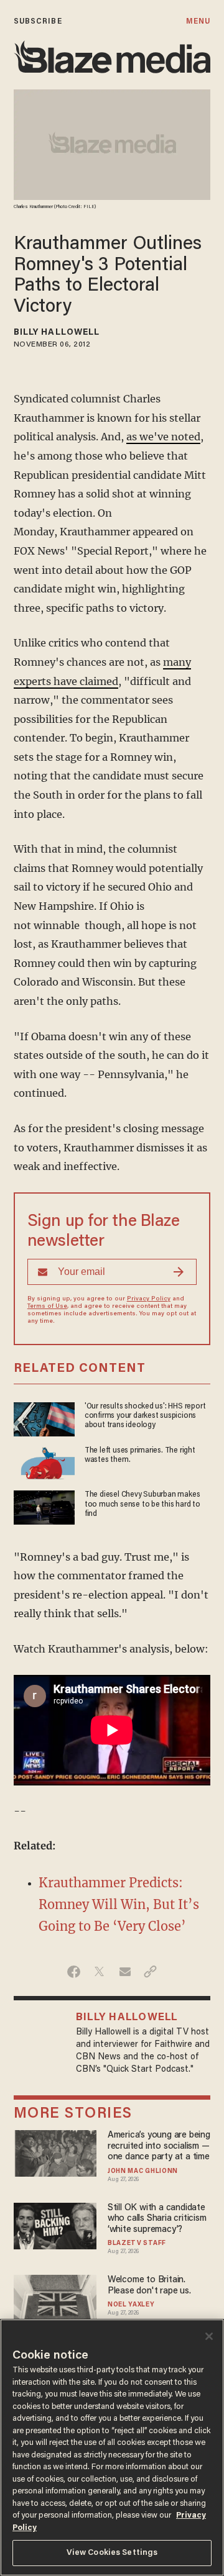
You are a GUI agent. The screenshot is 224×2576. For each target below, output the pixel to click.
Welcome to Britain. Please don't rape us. (149, 2285)
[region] (112, 2447)
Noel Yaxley (131, 2305)
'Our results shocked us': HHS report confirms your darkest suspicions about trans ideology (145, 1416)
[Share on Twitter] (99, 1972)
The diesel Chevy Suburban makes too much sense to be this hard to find (142, 1504)
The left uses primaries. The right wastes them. (140, 1455)
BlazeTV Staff (137, 2244)
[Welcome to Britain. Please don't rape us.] (55, 2297)
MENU (198, 21)
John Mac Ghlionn (143, 2172)
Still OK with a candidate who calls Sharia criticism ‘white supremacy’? (157, 2219)
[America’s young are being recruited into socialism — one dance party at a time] (55, 2152)
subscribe (38, 21)
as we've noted (163, 437)
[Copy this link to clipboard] (150, 1972)
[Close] (209, 2336)
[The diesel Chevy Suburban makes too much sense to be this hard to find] (44, 1506)
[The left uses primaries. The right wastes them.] (44, 1462)
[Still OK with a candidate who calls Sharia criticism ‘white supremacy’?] (55, 2224)
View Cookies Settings (112, 2553)
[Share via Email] (125, 1972)
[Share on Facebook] (74, 1972)
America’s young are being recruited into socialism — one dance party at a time (159, 2146)
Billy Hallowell (57, 333)
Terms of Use (47, 1307)
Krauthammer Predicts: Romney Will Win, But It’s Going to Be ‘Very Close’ (119, 1904)
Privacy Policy (149, 1299)
